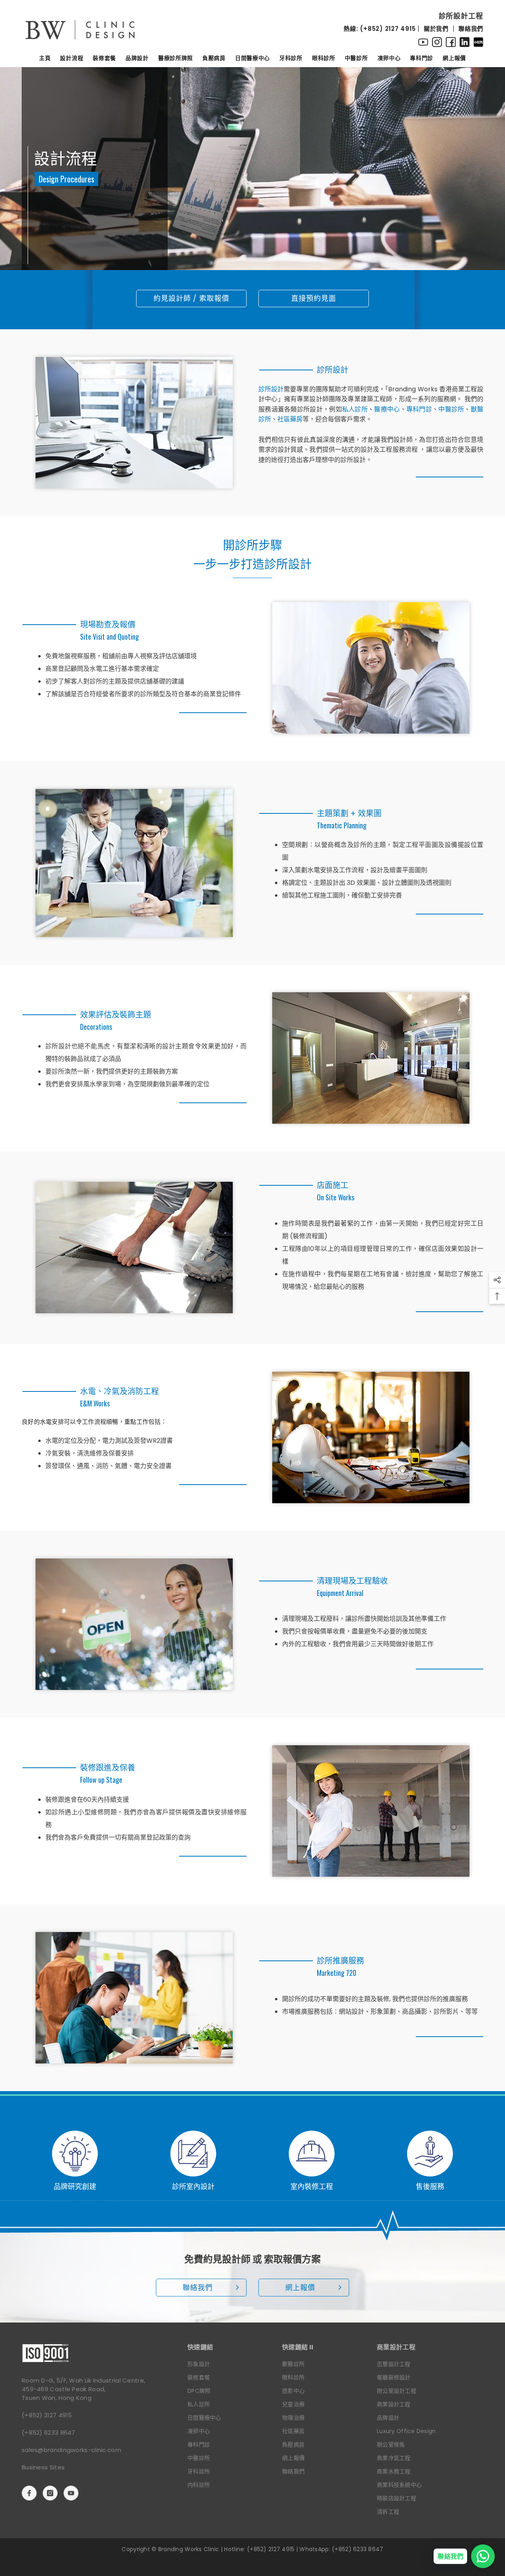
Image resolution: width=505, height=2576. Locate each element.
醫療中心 (387, 409)
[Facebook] (29, 2493)
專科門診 (419, 409)
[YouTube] (71, 2493)
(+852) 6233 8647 (49, 2432)
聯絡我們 (471, 29)
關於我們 (436, 29)
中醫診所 (451, 409)
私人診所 (355, 409)
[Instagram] (50, 2493)
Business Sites (43, 2467)
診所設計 (271, 389)
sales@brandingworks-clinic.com (71, 2450)
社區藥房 (290, 419)
